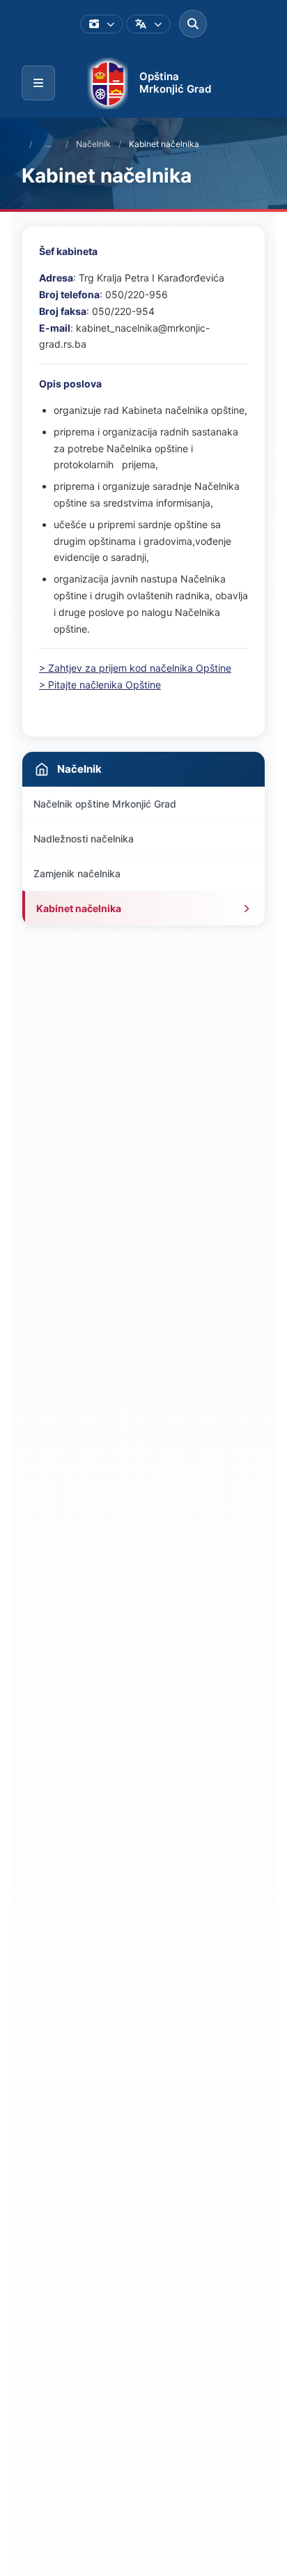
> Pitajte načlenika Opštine (100, 685)
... (48, 144)
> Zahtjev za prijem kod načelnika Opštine (135, 668)
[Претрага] (193, 24)
